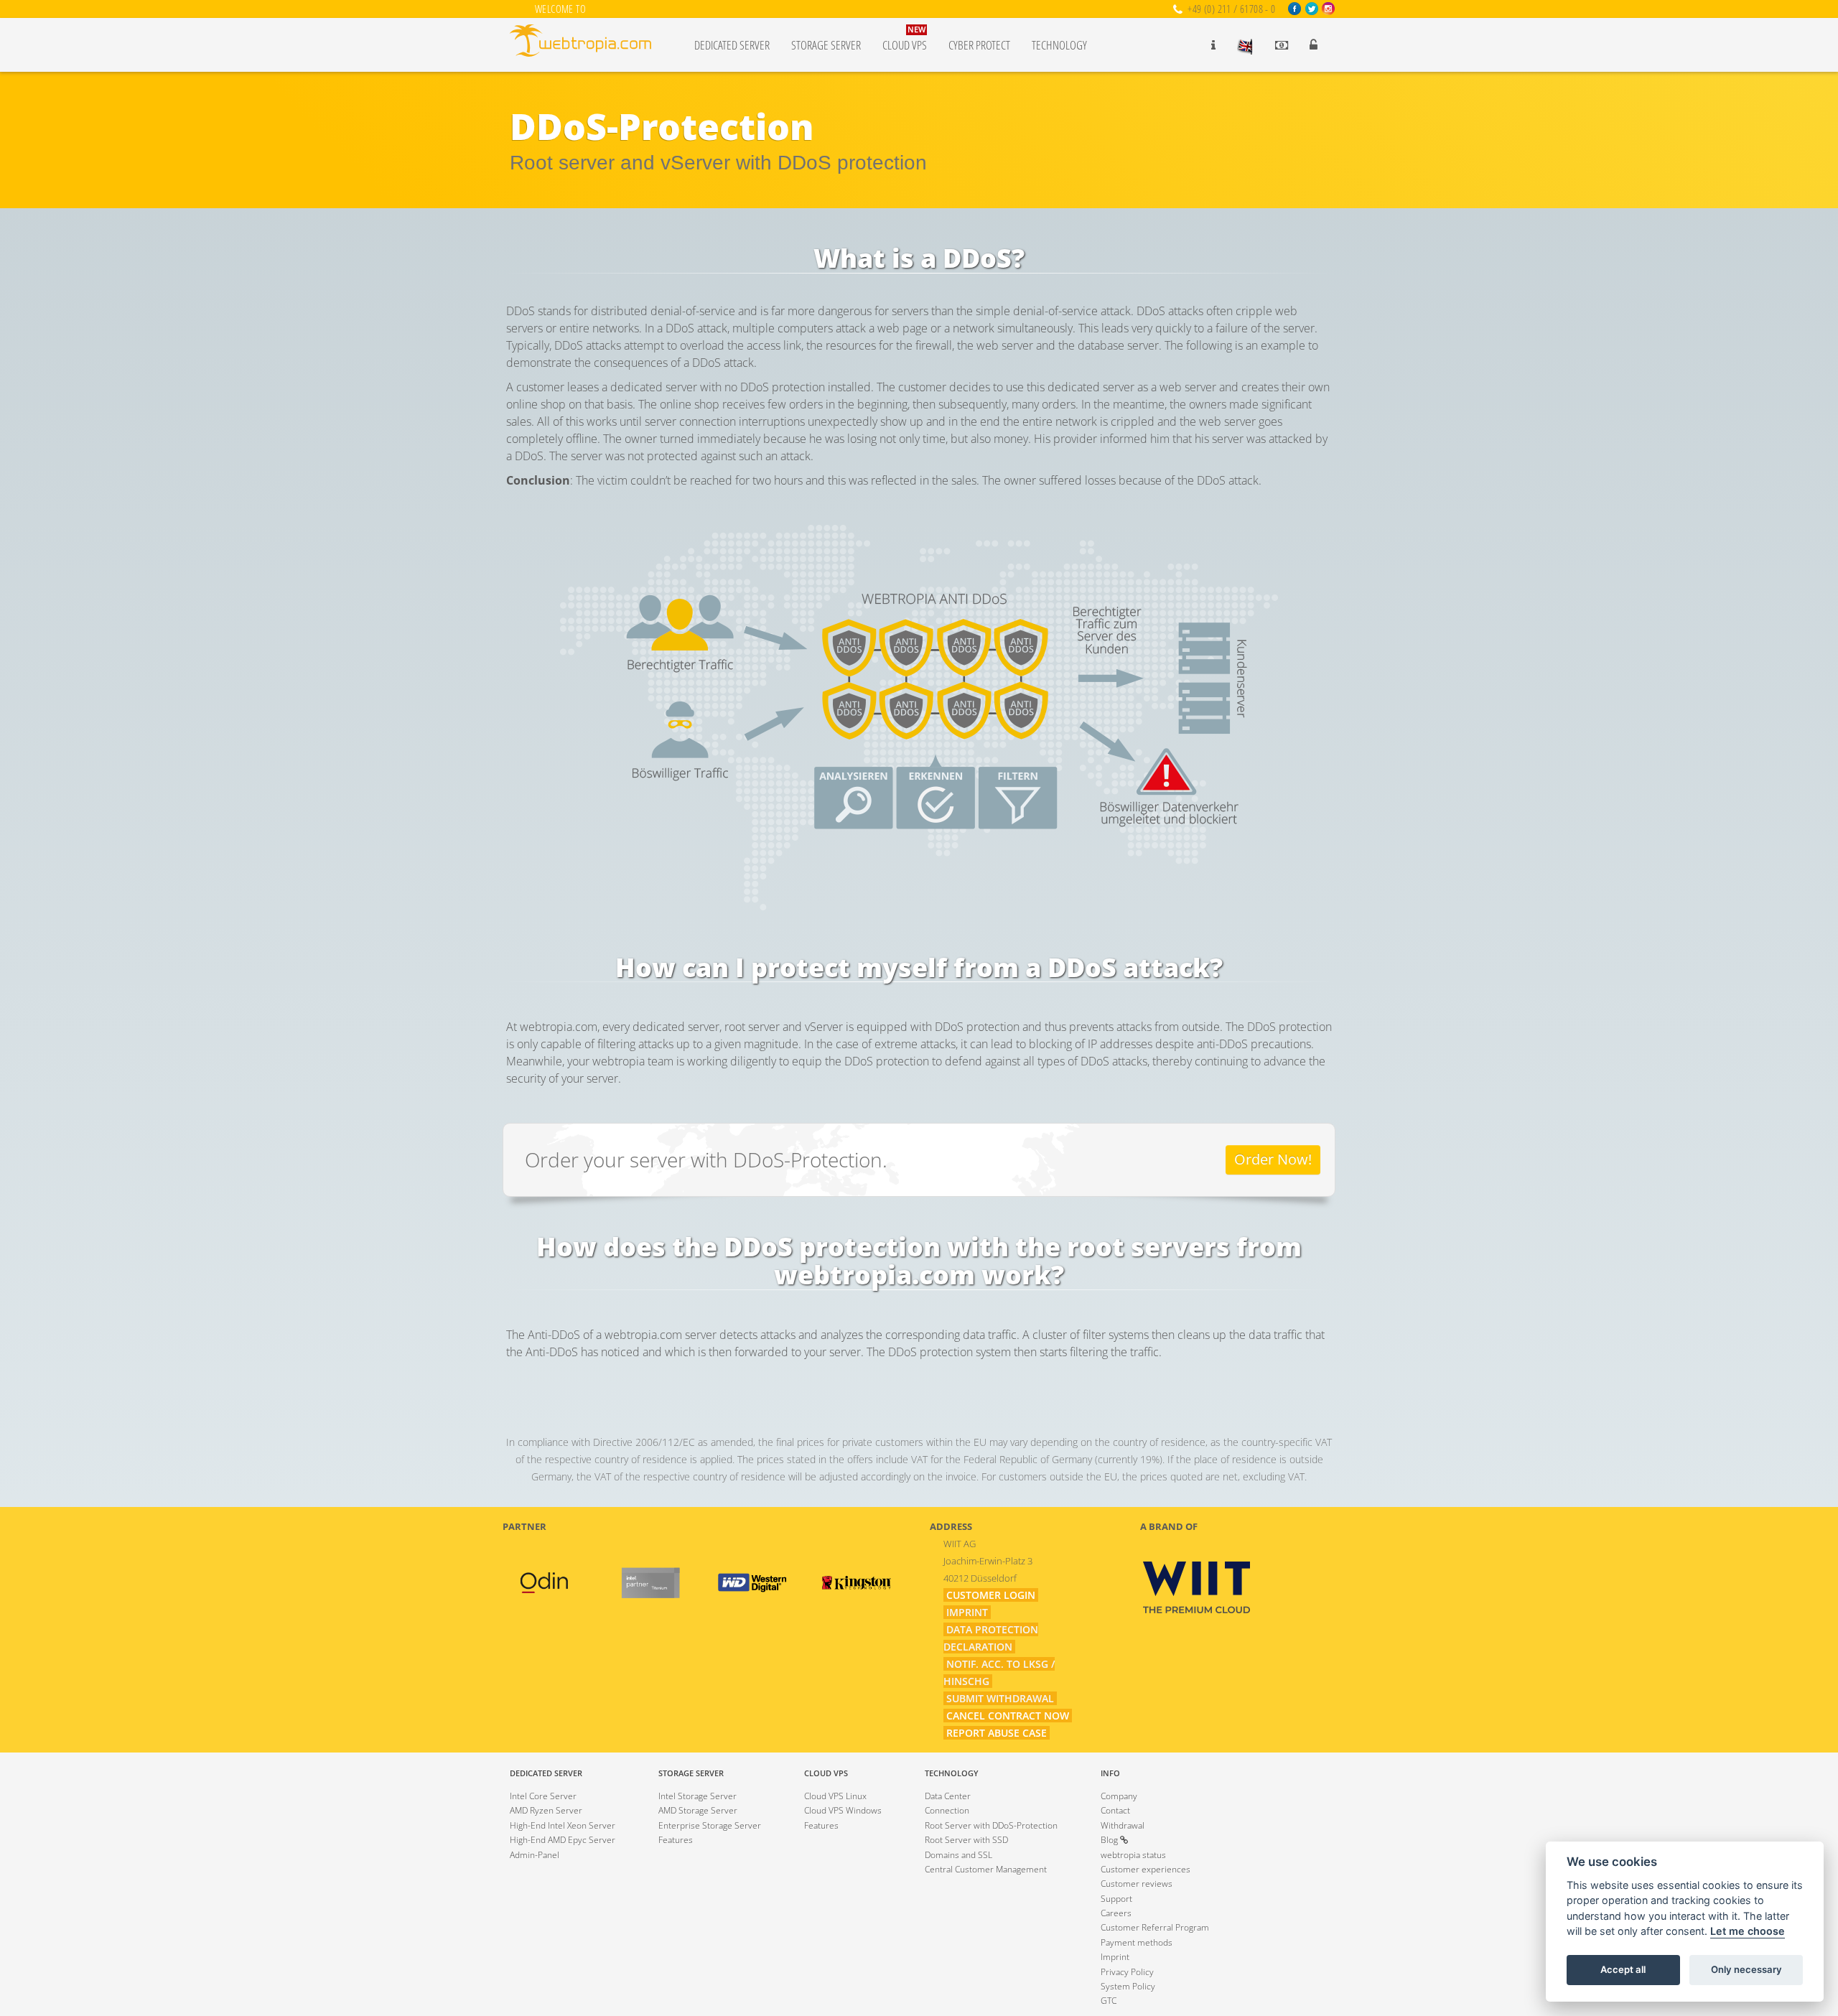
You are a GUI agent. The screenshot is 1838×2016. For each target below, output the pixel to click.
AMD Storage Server (698, 1810)
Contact (1115, 1810)
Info (1110, 1773)
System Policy (1128, 1986)
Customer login (991, 1595)
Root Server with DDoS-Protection (991, 1825)
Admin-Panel (535, 1855)
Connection (947, 1810)
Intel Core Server (543, 1796)
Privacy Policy (1127, 1972)
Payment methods (1137, 1942)
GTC (1109, 2001)
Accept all (1623, 1970)
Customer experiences (1146, 1869)
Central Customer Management (986, 1869)
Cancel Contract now (1008, 1716)
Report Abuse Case (997, 1733)
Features (676, 1840)
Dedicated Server (732, 45)
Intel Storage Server (698, 1796)
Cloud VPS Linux (835, 1796)
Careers (1116, 1913)
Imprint (967, 1612)
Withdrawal (1123, 1825)
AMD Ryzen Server (546, 1810)
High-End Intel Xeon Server (563, 1825)
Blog (1110, 1840)
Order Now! (1273, 1159)
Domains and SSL (958, 1855)
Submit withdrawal (1000, 1698)
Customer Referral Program (1155, 1927)
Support (1116, 1899)
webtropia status (1133, 1855)
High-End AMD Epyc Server (563, 1840)
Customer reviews (1137, 1884)
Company (1119, 1796)
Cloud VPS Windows (843, 1810)
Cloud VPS (905, 39)
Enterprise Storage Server (710, 1825)
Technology (1059, 45)
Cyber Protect (979, 45)
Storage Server (826, 45)
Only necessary (1746, 1970)
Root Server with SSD (966, 1840)
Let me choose (1748, 1932)
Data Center (948, 1796)
